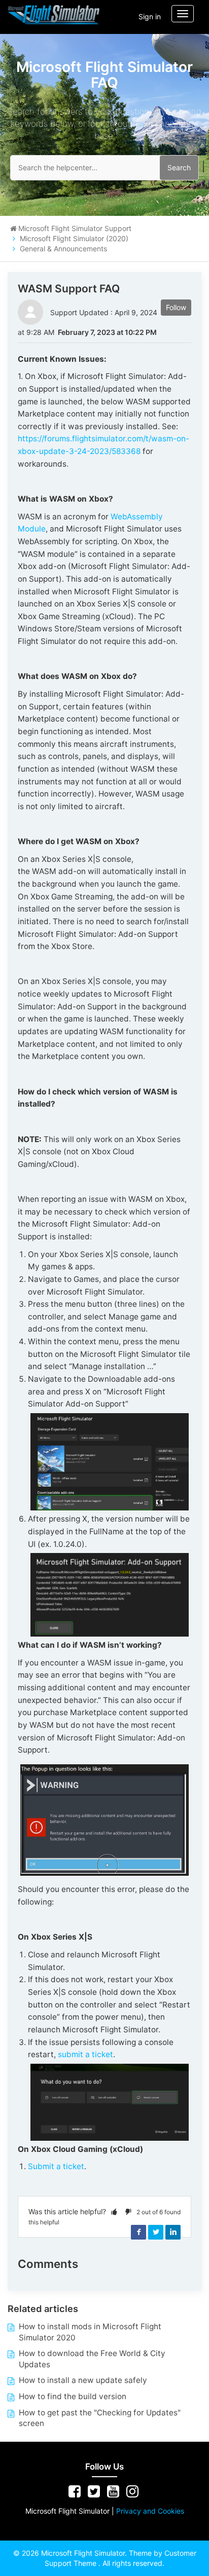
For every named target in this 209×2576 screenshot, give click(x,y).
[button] (114, 2211)
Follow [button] (176, 307)
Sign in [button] (150, 16)
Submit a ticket (56, 2166)
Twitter (156, 2232)
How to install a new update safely (83, 2380)
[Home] (54, 14)
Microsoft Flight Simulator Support (75, 228)
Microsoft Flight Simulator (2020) (74, 238)
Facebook (138, 2232)
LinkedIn (173, 2232)
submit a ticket (85, 2054)
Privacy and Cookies (150, 2511)
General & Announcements (63, 249)
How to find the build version (73, 2396)
